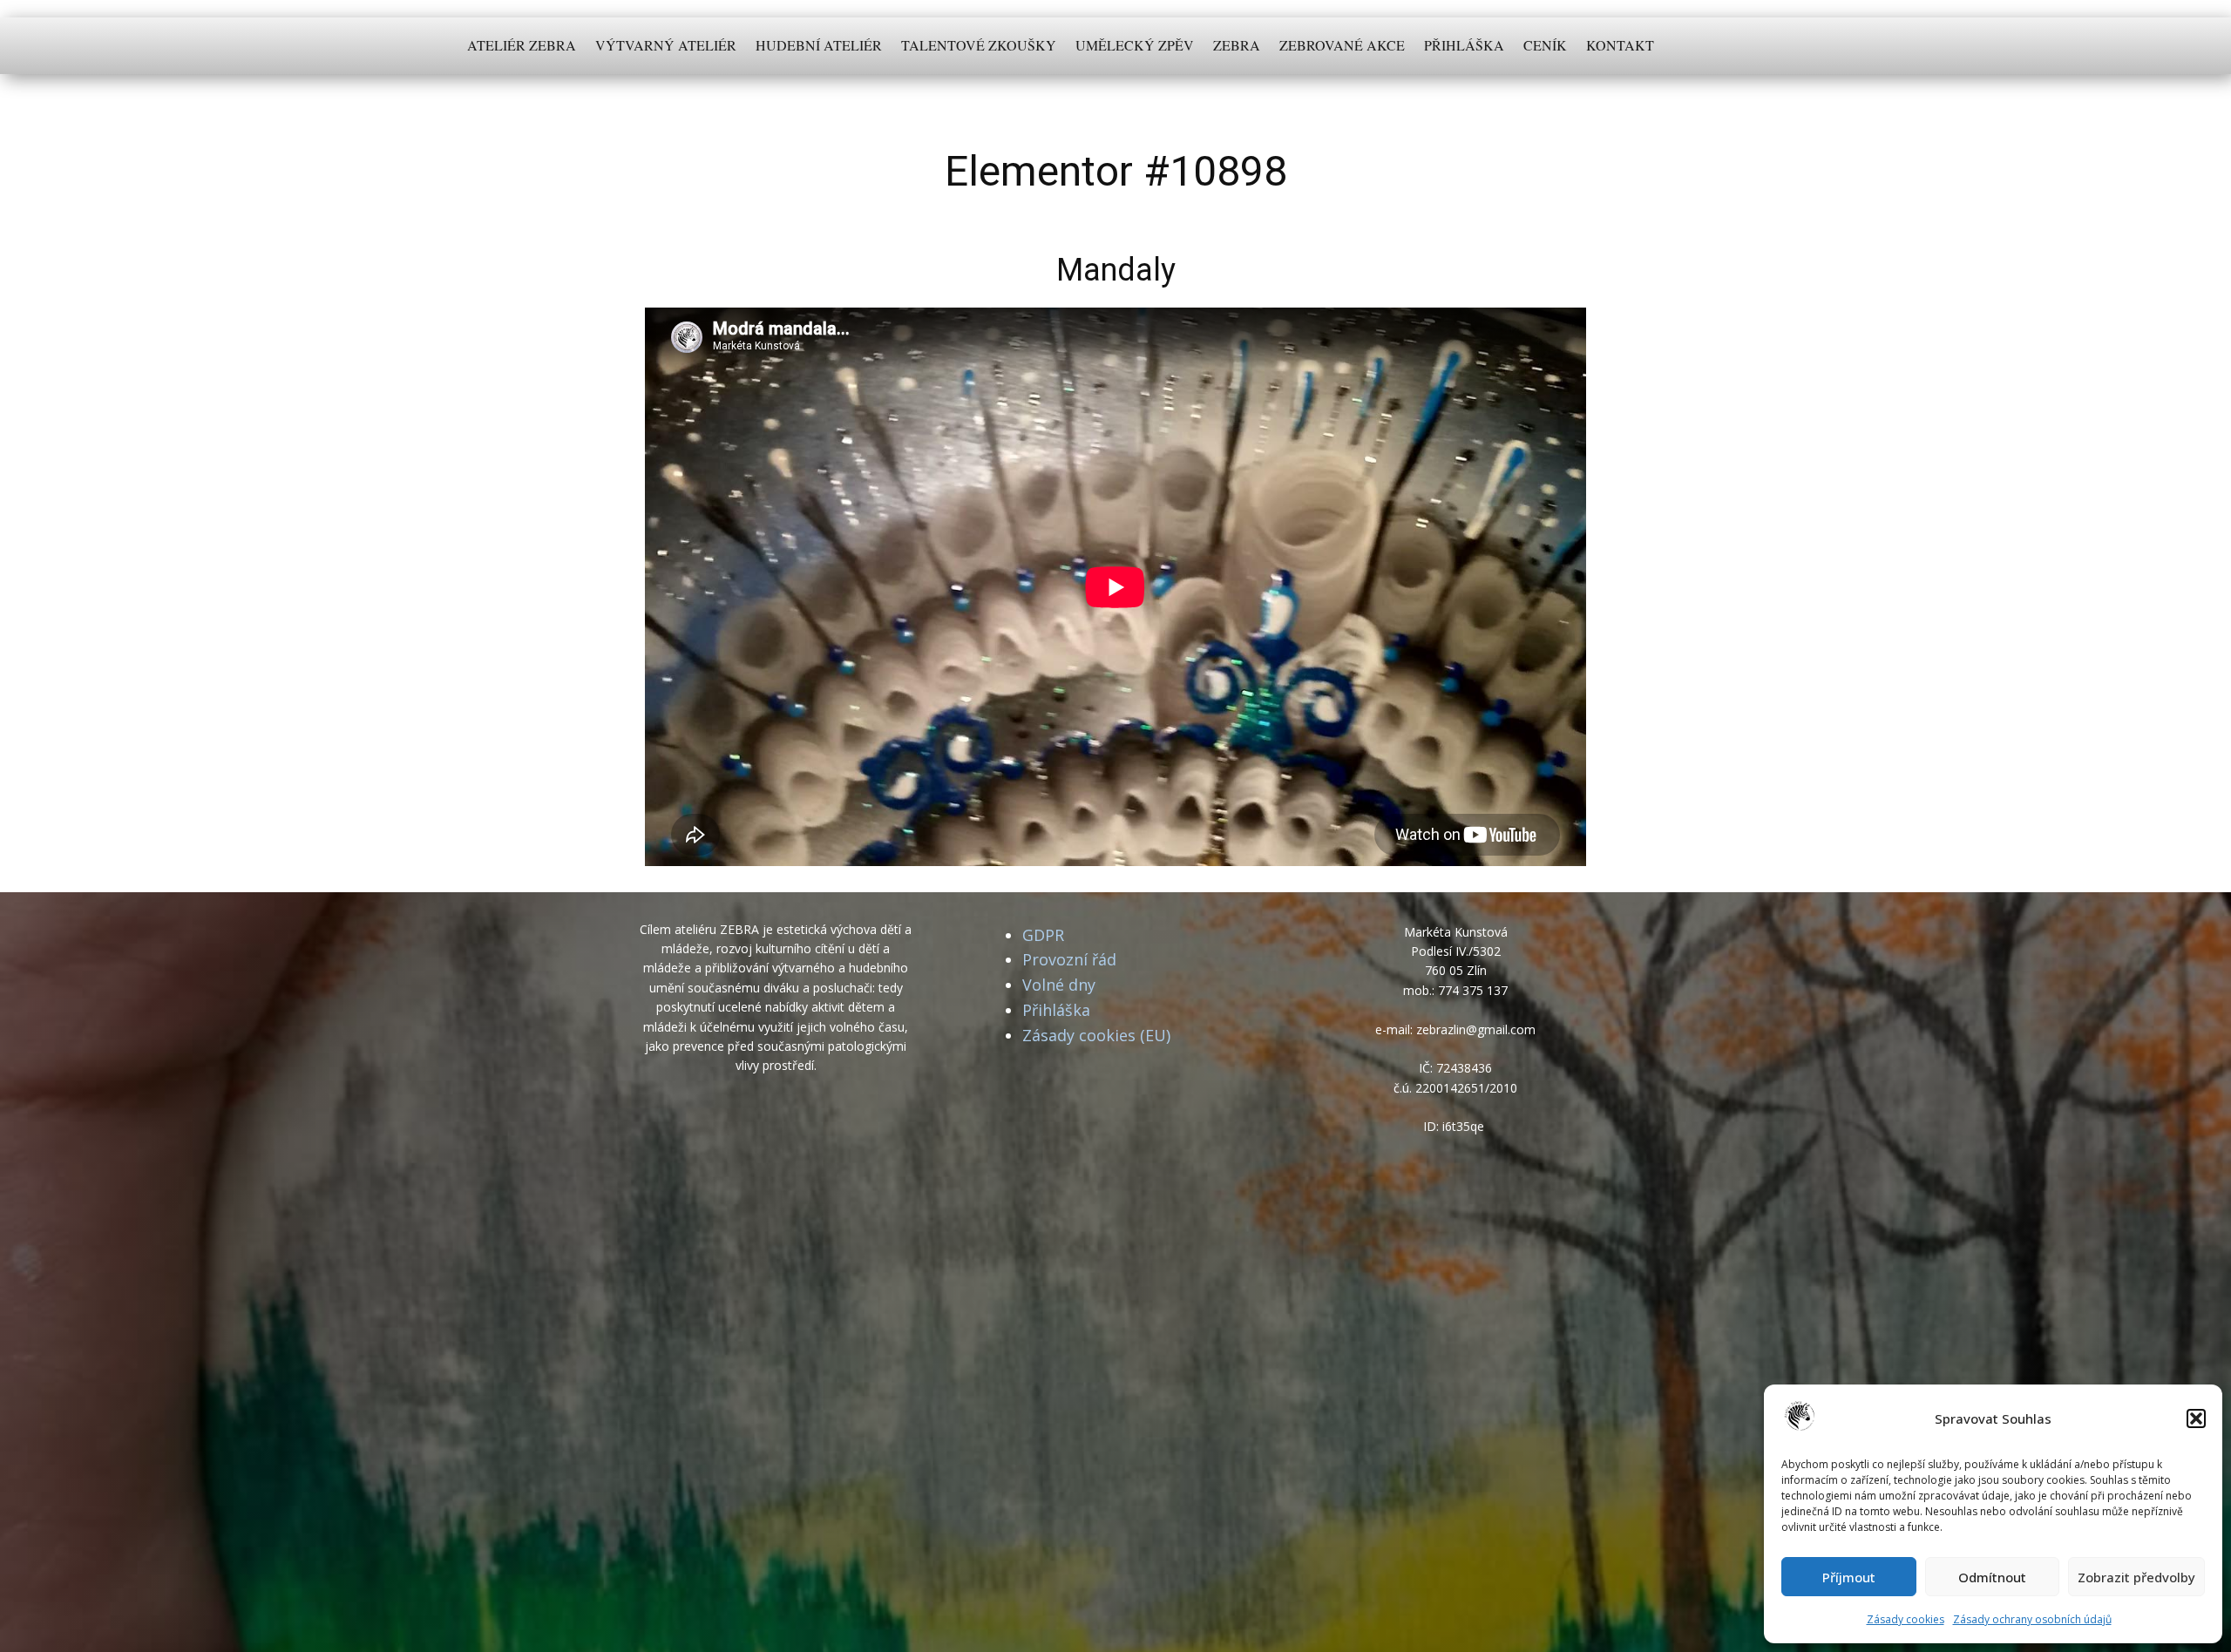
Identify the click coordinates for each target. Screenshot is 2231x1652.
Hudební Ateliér (819, 45)
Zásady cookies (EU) (1096, 1035)
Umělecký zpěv (1135, 45)
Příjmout (1849, 1577)
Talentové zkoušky (979, 45)
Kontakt (1620, 45)
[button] (2196, 1418)
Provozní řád (1069, 959)
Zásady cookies (1906, 1619)
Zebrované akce (1342, 45)
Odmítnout (1992, 1577)
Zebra (1237, 45)
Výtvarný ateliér (666, 45)
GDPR (1043, 935)
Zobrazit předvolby (2136, 1577)
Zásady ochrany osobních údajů (2032, 1619)
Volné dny (1059, 985)
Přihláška (1464, 45)
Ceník (1545, 45)
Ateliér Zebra (522, 45)
